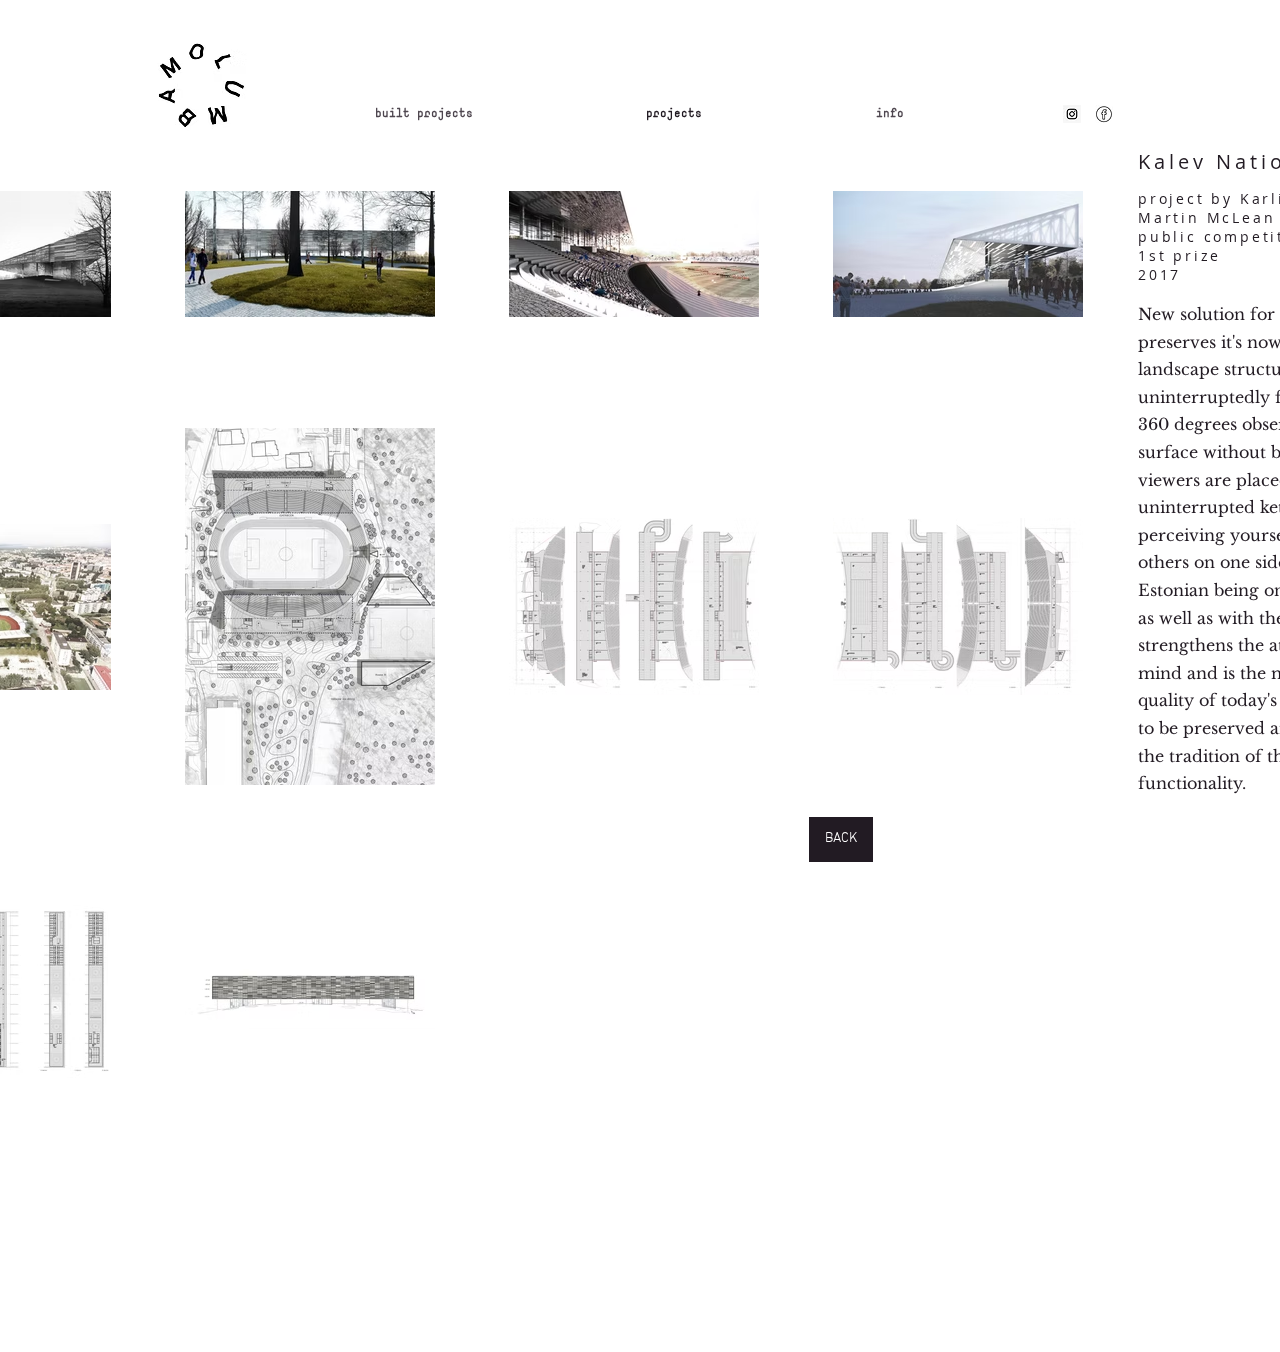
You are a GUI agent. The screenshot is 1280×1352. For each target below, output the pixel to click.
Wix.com (696, 1234)
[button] (962, 114)
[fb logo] (1104, 114)
